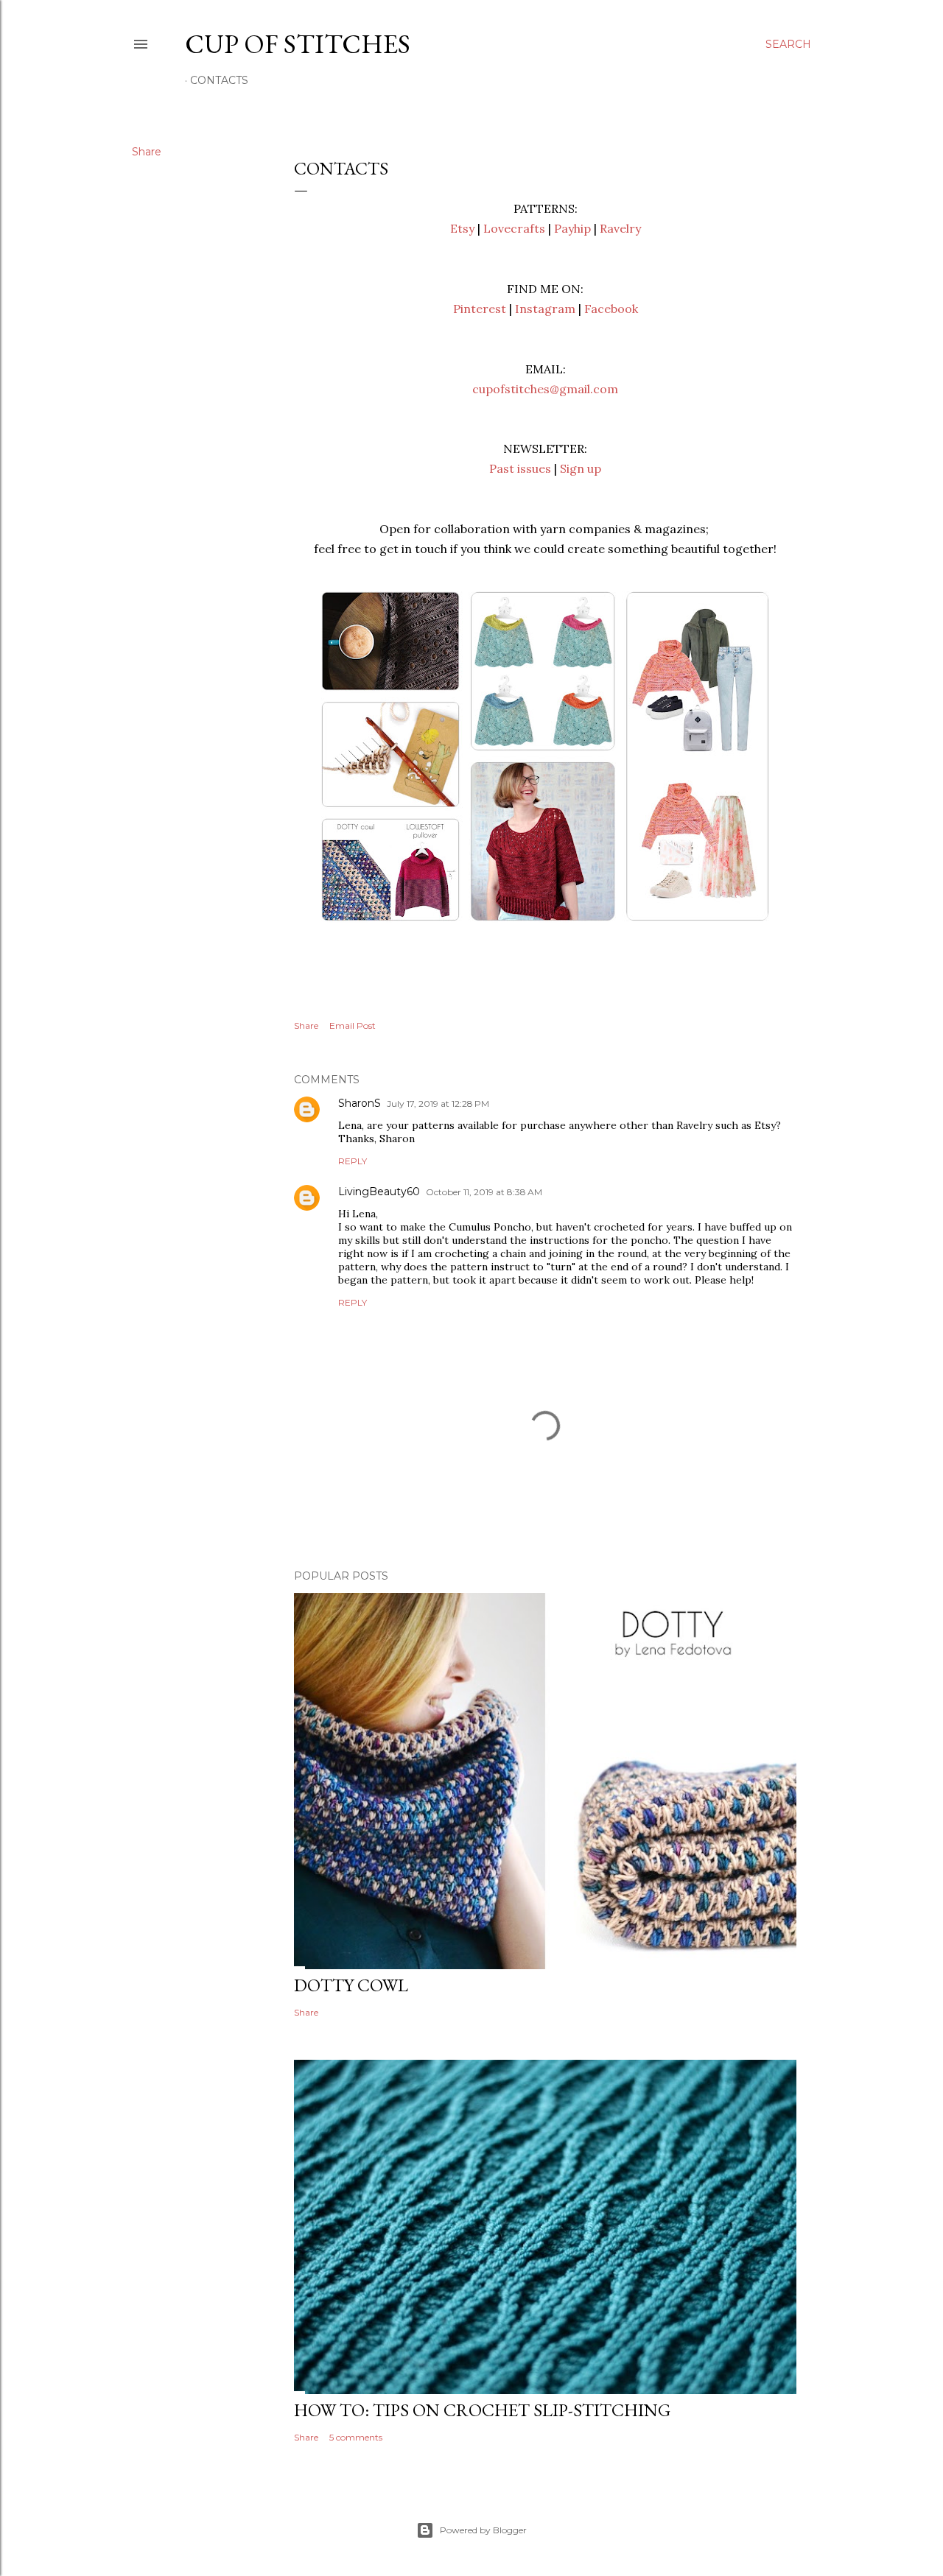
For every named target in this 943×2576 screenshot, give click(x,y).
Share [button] (147, 152)
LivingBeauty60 (379, 1192)
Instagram (545, 309)
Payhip (572, 228)
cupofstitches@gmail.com (545, 389)
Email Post (353, 1025)
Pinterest (480, 309)
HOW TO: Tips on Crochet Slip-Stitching (482, 2410)
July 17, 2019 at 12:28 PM (438, 1104)
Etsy (462, 228)
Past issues (520, 468)
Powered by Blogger (483, 2530)
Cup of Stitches (298, 44)
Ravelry (620, 228)
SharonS (360, 1103)
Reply (353, 1161)
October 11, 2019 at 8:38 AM (484, 1192)
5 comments (356, 2437)
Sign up (581, 468)
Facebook (611, 309)
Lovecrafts (514, 228)
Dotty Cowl (351, 1985)
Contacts (219, 80)
